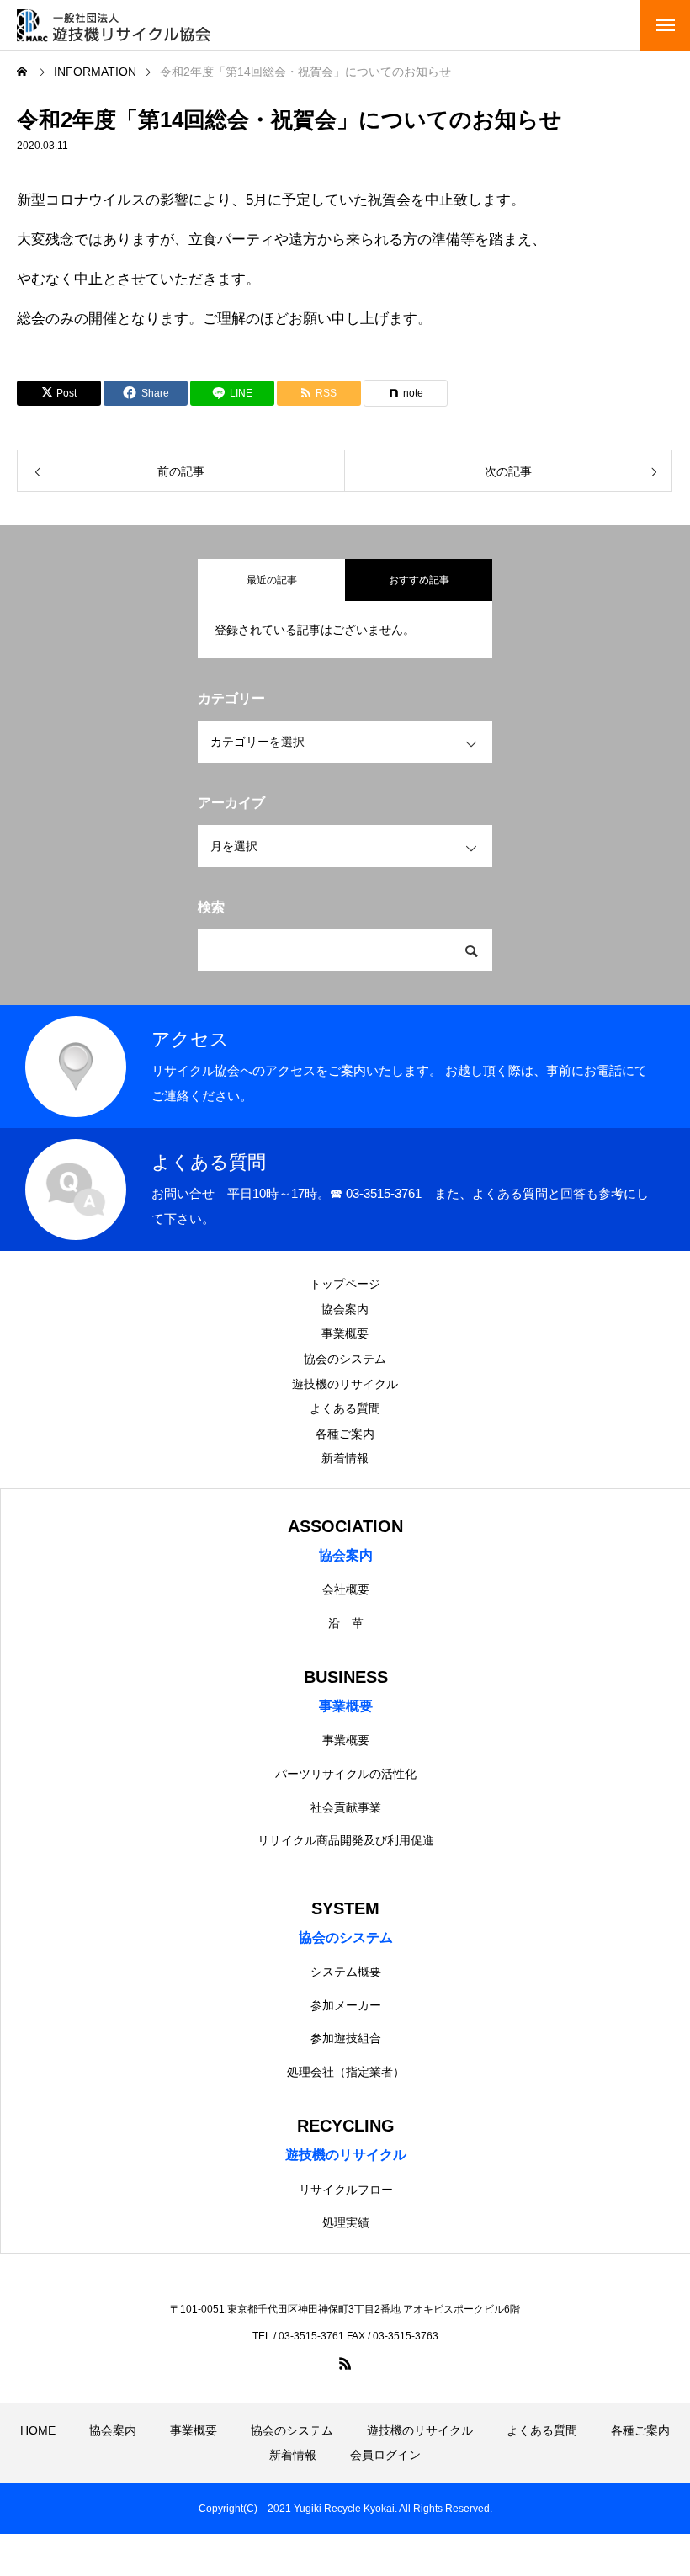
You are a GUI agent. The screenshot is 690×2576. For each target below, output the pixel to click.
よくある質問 (345, 1408)
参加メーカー (346, 2005)
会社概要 (346, 1589)
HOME (38, 2430)
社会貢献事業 (346, 1807)
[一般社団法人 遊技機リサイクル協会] (114, 25)
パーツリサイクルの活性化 (346, 1774)
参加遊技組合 (346, 2038)
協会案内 (345, 1309)
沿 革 (346, 1623)
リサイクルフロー (346, 2190)
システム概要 (346, 1972)
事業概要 (345, 1333)
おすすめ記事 (419, 580)
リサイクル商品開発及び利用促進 (346, 1840)
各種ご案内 (345, 1434)
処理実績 (346, 2222)
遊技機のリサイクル (345, 1384)
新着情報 (345, 1458)
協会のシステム (345, 1359)
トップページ (345, 1284)
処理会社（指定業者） (346, 2072)
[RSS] (345, 2363)
